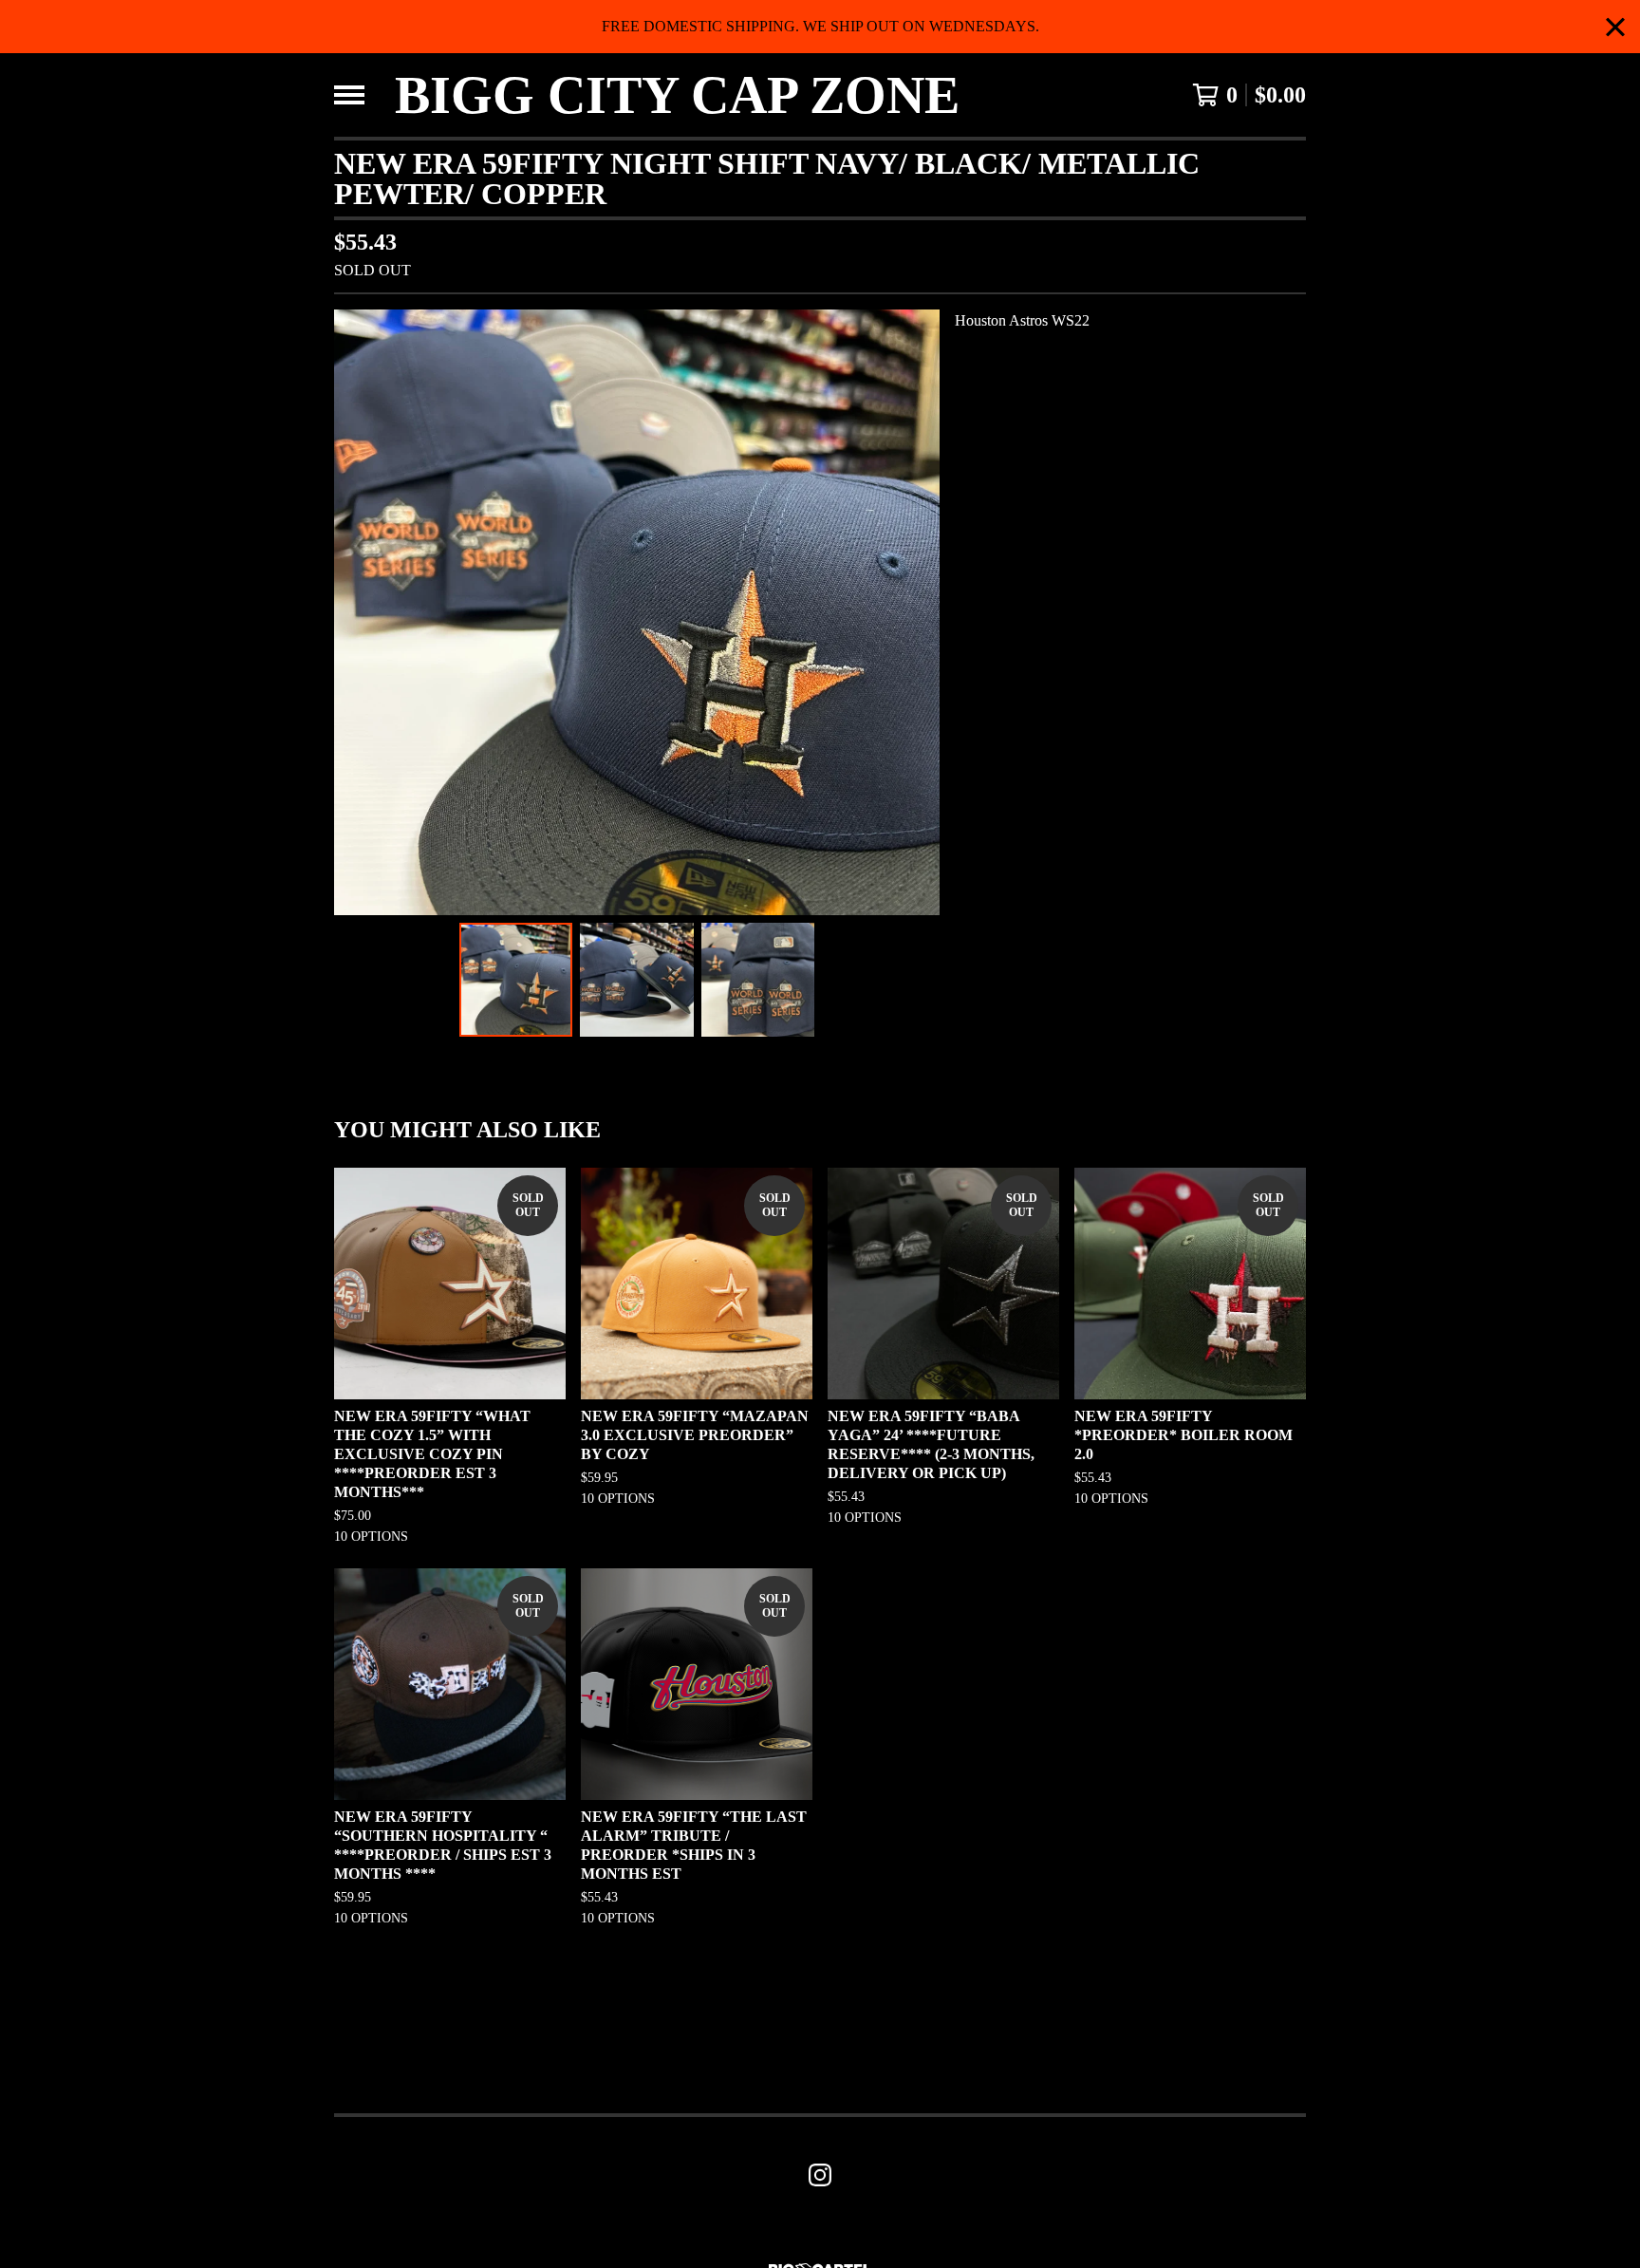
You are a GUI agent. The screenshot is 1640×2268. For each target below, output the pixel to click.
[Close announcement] (1615, 27)
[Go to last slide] (361, 612)
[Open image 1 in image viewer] (637, 612)
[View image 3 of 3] (758, 980)
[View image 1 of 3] (516, 980)
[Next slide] (913, 612)
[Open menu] (349, 95)
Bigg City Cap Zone (677, 95)
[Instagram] (820, 2175)
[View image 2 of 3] (637, 980)
